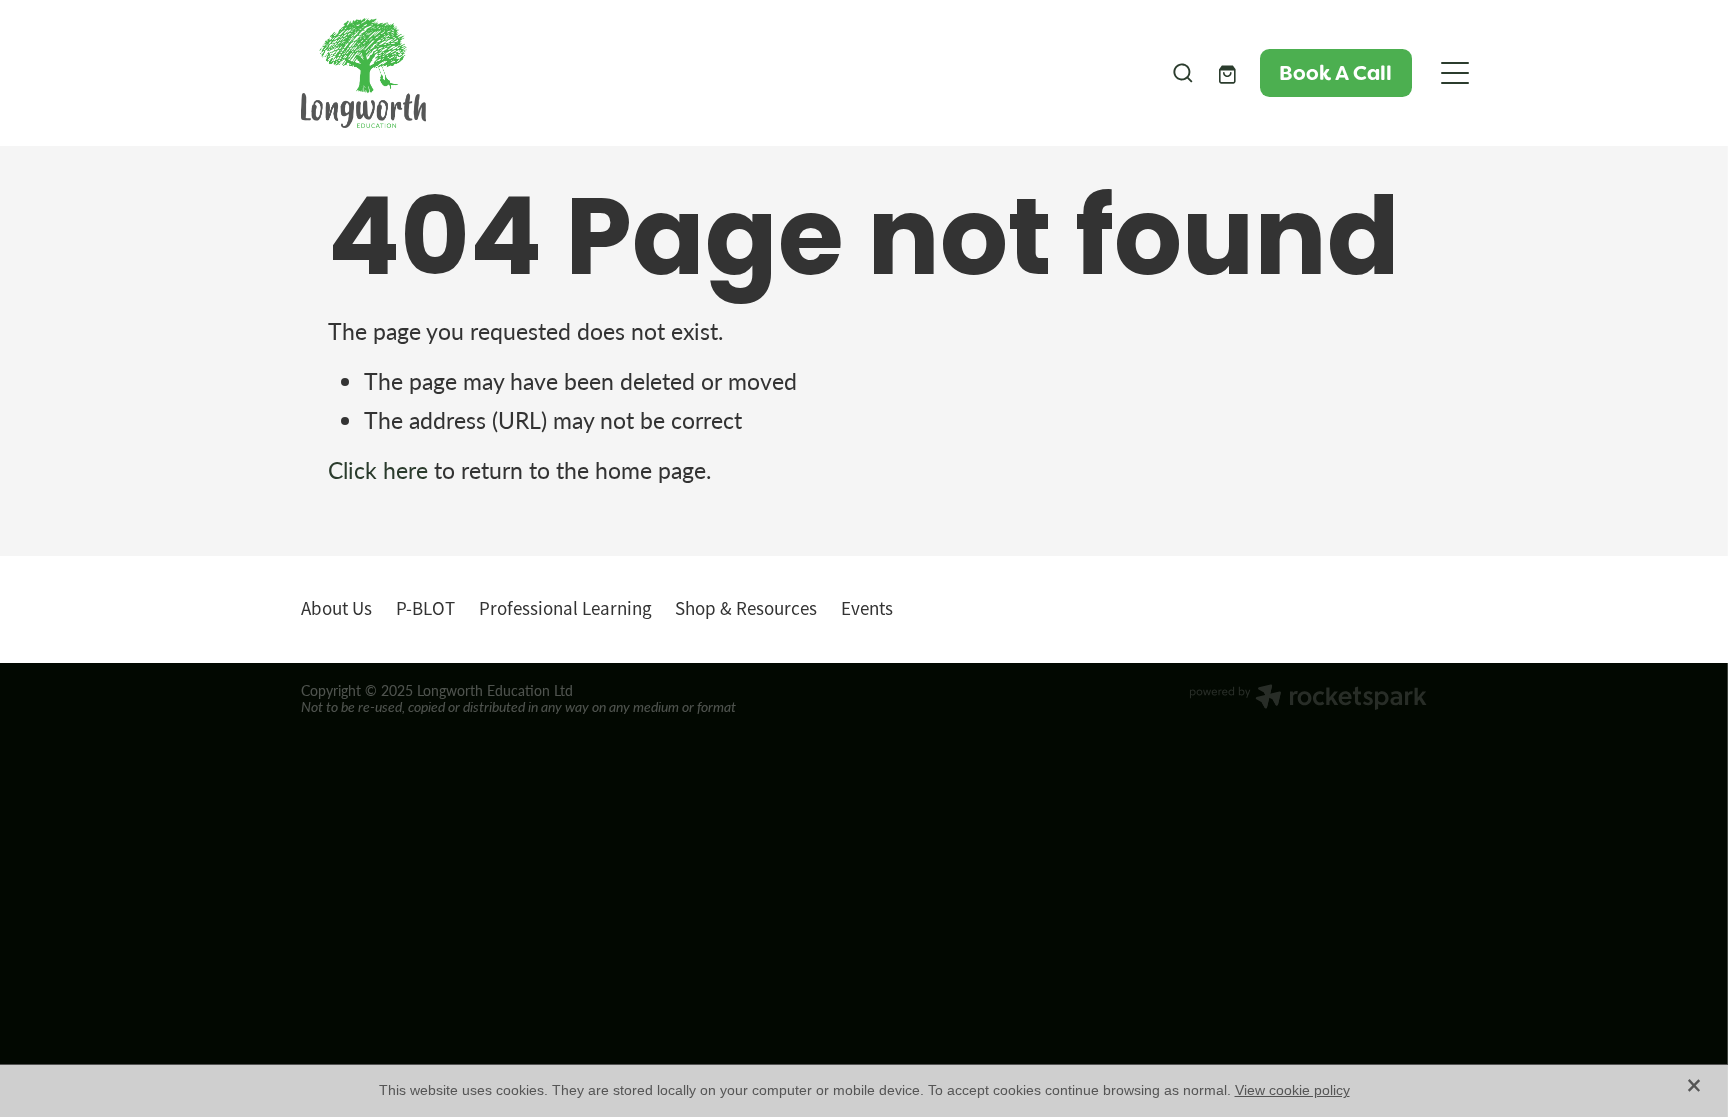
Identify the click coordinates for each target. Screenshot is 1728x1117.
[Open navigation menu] (1455, 73)
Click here (378, 470)
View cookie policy (1292, 1090)
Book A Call (1335, 73)
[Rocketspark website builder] (1308, 699)
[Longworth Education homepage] (723, 73)
